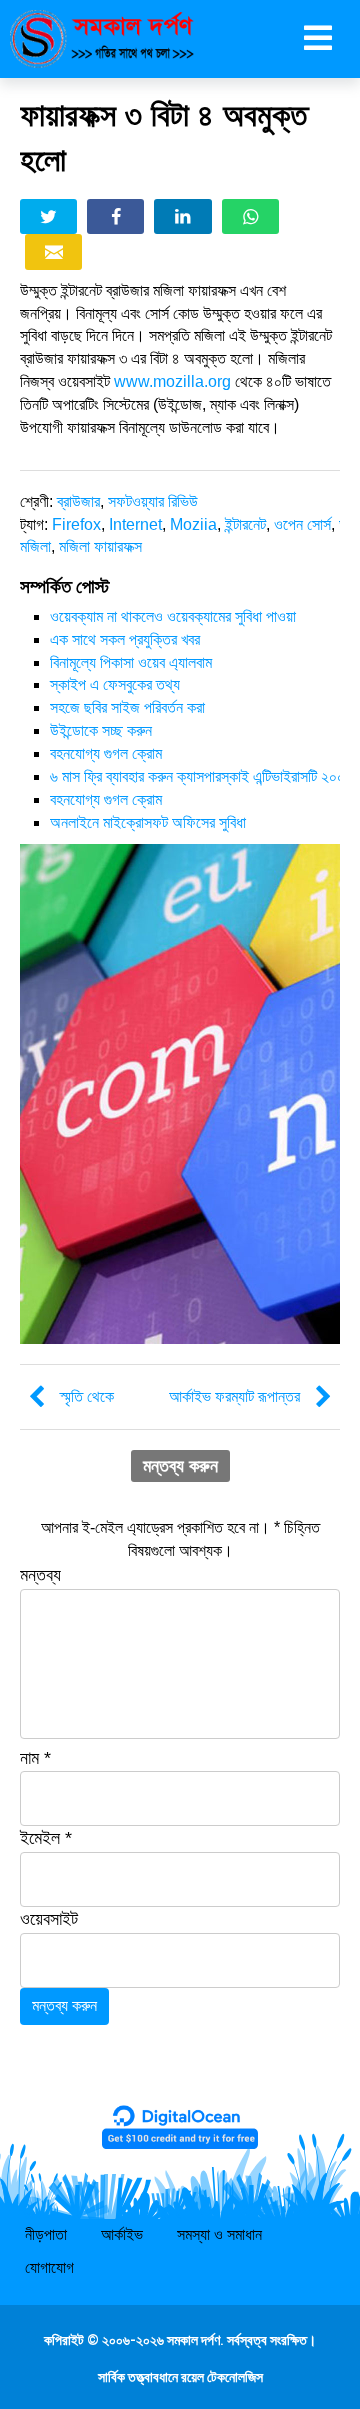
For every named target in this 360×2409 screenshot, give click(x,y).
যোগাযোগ (49, 2267)
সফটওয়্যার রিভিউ (153, 501)
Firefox (76, 524)
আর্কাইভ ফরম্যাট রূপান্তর (234, 1396)
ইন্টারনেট (245, 524)
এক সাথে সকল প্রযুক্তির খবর (125, 639)
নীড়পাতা (46, 2234)
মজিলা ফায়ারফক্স (100, 546)
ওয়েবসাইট (49, 1919)
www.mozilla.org (172, 381)
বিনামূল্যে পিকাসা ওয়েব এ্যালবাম (131, 662)
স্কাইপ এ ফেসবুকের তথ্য (115, 684)
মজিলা (35, 546)
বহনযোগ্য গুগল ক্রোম (106, 753)
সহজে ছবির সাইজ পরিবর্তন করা (127, 707)
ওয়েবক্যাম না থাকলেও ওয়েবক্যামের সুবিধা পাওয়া (173, 616)
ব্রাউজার (78, 501)
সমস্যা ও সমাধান (219, 2234)
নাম (35, 1758)
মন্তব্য (40, 1575)
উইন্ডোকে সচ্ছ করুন (101, 730)
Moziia (193, 524)
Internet (135, 524)
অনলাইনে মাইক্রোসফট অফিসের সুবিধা (148, 822)
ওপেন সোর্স (302, 524)
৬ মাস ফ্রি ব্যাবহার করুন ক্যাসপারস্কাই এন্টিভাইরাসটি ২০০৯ (201, 776)
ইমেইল (46, 1838)
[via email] (53, 251)
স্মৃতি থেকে (87, 1396)
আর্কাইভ (122, 2234)
